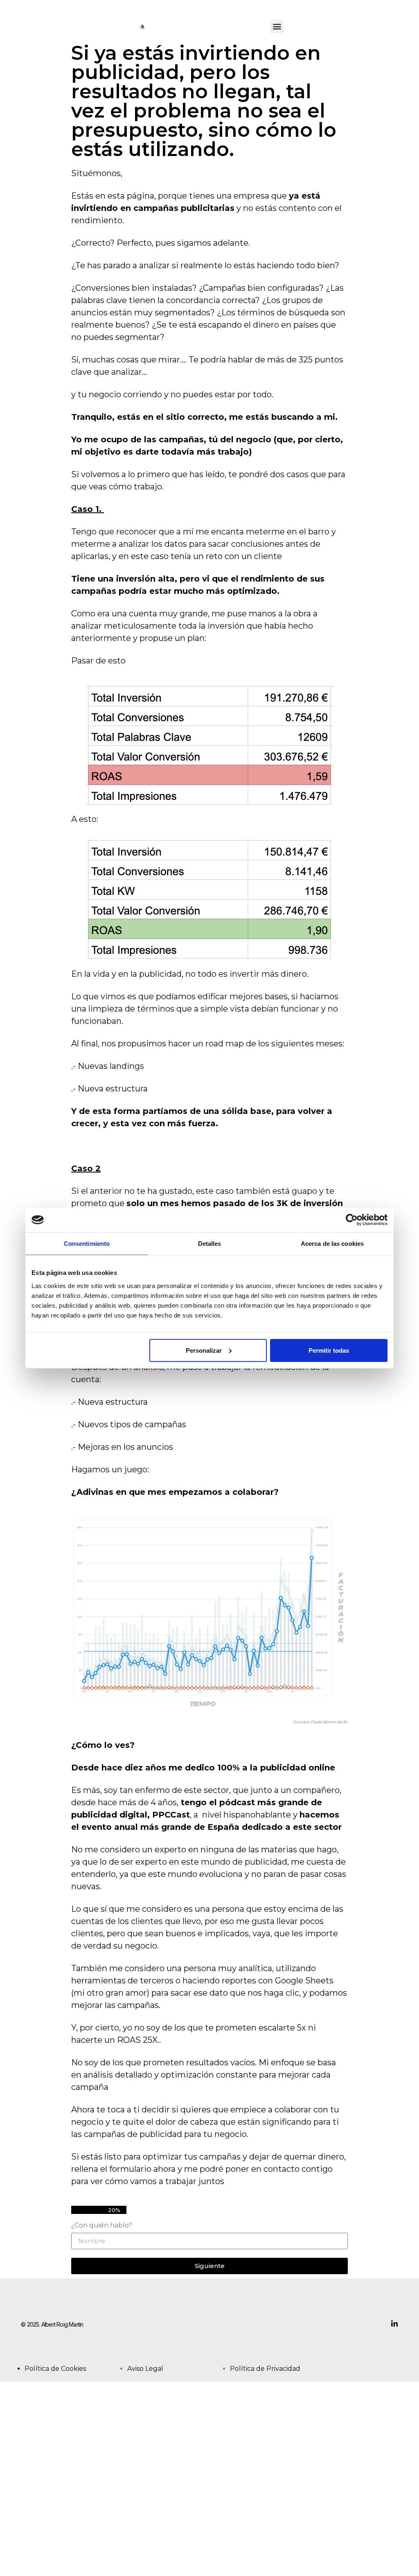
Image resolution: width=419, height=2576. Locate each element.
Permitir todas (329, 1350)
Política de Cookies (55, 2369)
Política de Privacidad (265, 2369)
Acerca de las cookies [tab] (332, 1244)
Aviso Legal (145, 2369)
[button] (277, 26)
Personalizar (204, 1350)
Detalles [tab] (210, 1244)
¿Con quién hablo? (102, 2226)
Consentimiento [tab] (87, 1244)
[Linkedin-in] (394, 2324)
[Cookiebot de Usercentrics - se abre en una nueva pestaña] (352, 1220)
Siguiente (210, 2266)
